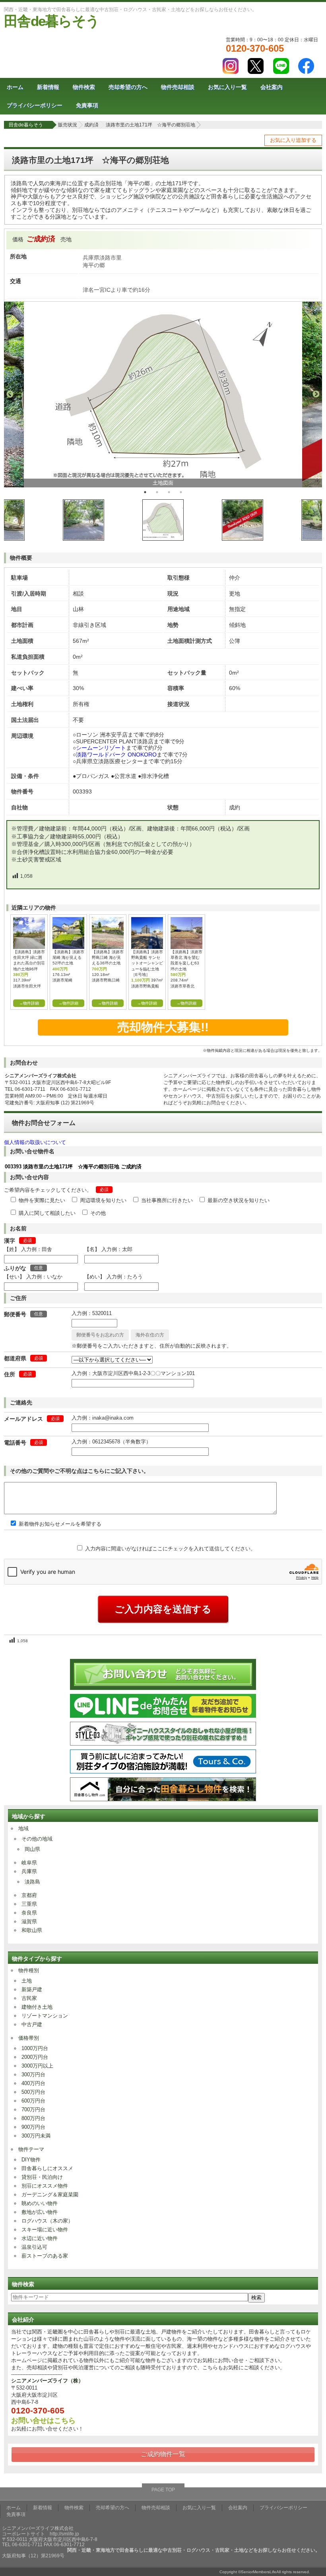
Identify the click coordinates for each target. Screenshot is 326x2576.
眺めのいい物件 (40, 2203)
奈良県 (29, 1913)
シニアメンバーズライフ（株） (47, 2381)
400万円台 (33, 2083)
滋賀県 (29, 1921)
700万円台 (33, 2109)
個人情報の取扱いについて (35, 1142)
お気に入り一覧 (227, 87)
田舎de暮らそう (51, 21)
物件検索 (84, 87)
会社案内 (272, 87)
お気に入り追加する (293, 140)
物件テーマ (31, 2149)
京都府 (29, 1895)
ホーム (15, 87)
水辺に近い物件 (40, 2238)
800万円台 (33, 2118)
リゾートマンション (45, 2016)
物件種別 (29, 1970)
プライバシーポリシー (35, 105)
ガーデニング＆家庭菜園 (50, 2195)
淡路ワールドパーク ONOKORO (116, 755)
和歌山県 (32, 1930)
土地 (27, 1981)
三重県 (29, 1904)
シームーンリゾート (101, 748)
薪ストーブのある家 (45, 2256)
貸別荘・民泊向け (42, 2177)
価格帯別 (29, 2038)
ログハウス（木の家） (47, 2221)
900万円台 (33, 2127)
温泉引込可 (34, 2247)
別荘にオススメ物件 (45, 2186)
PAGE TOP (163, 2490)
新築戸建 (32, 1989)
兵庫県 (29, 1871)
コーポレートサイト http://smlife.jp (41, 2534)
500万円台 (33, 2092)
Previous (10, 394)
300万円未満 (36, 2136)
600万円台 (33, 2101)
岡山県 (32, 1849)
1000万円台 (35, 2048)
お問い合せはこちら (43, 2421)
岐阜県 (29, 1863)
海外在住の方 (150, 1335)
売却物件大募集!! (163, 1027)
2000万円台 (35, 2057)
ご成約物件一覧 (163, 2454)
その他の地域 (37, 1839)
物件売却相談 (178, 87)
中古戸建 (32, 2024)
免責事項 (87, 105)
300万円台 (33, 2075)
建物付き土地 (37, 2007)
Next (316, 394)
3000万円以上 (37, 2066)
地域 (23, 1828)
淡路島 (32, 1882)
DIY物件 (31, 2160)
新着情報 (48, 87)
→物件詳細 (29, 1003)
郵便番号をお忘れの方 (100, 1335)
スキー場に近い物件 (45, 2230)
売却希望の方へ (128, 87)
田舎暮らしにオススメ (47, 2168)
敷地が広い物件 (40, 2212)
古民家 (29, 1998)
